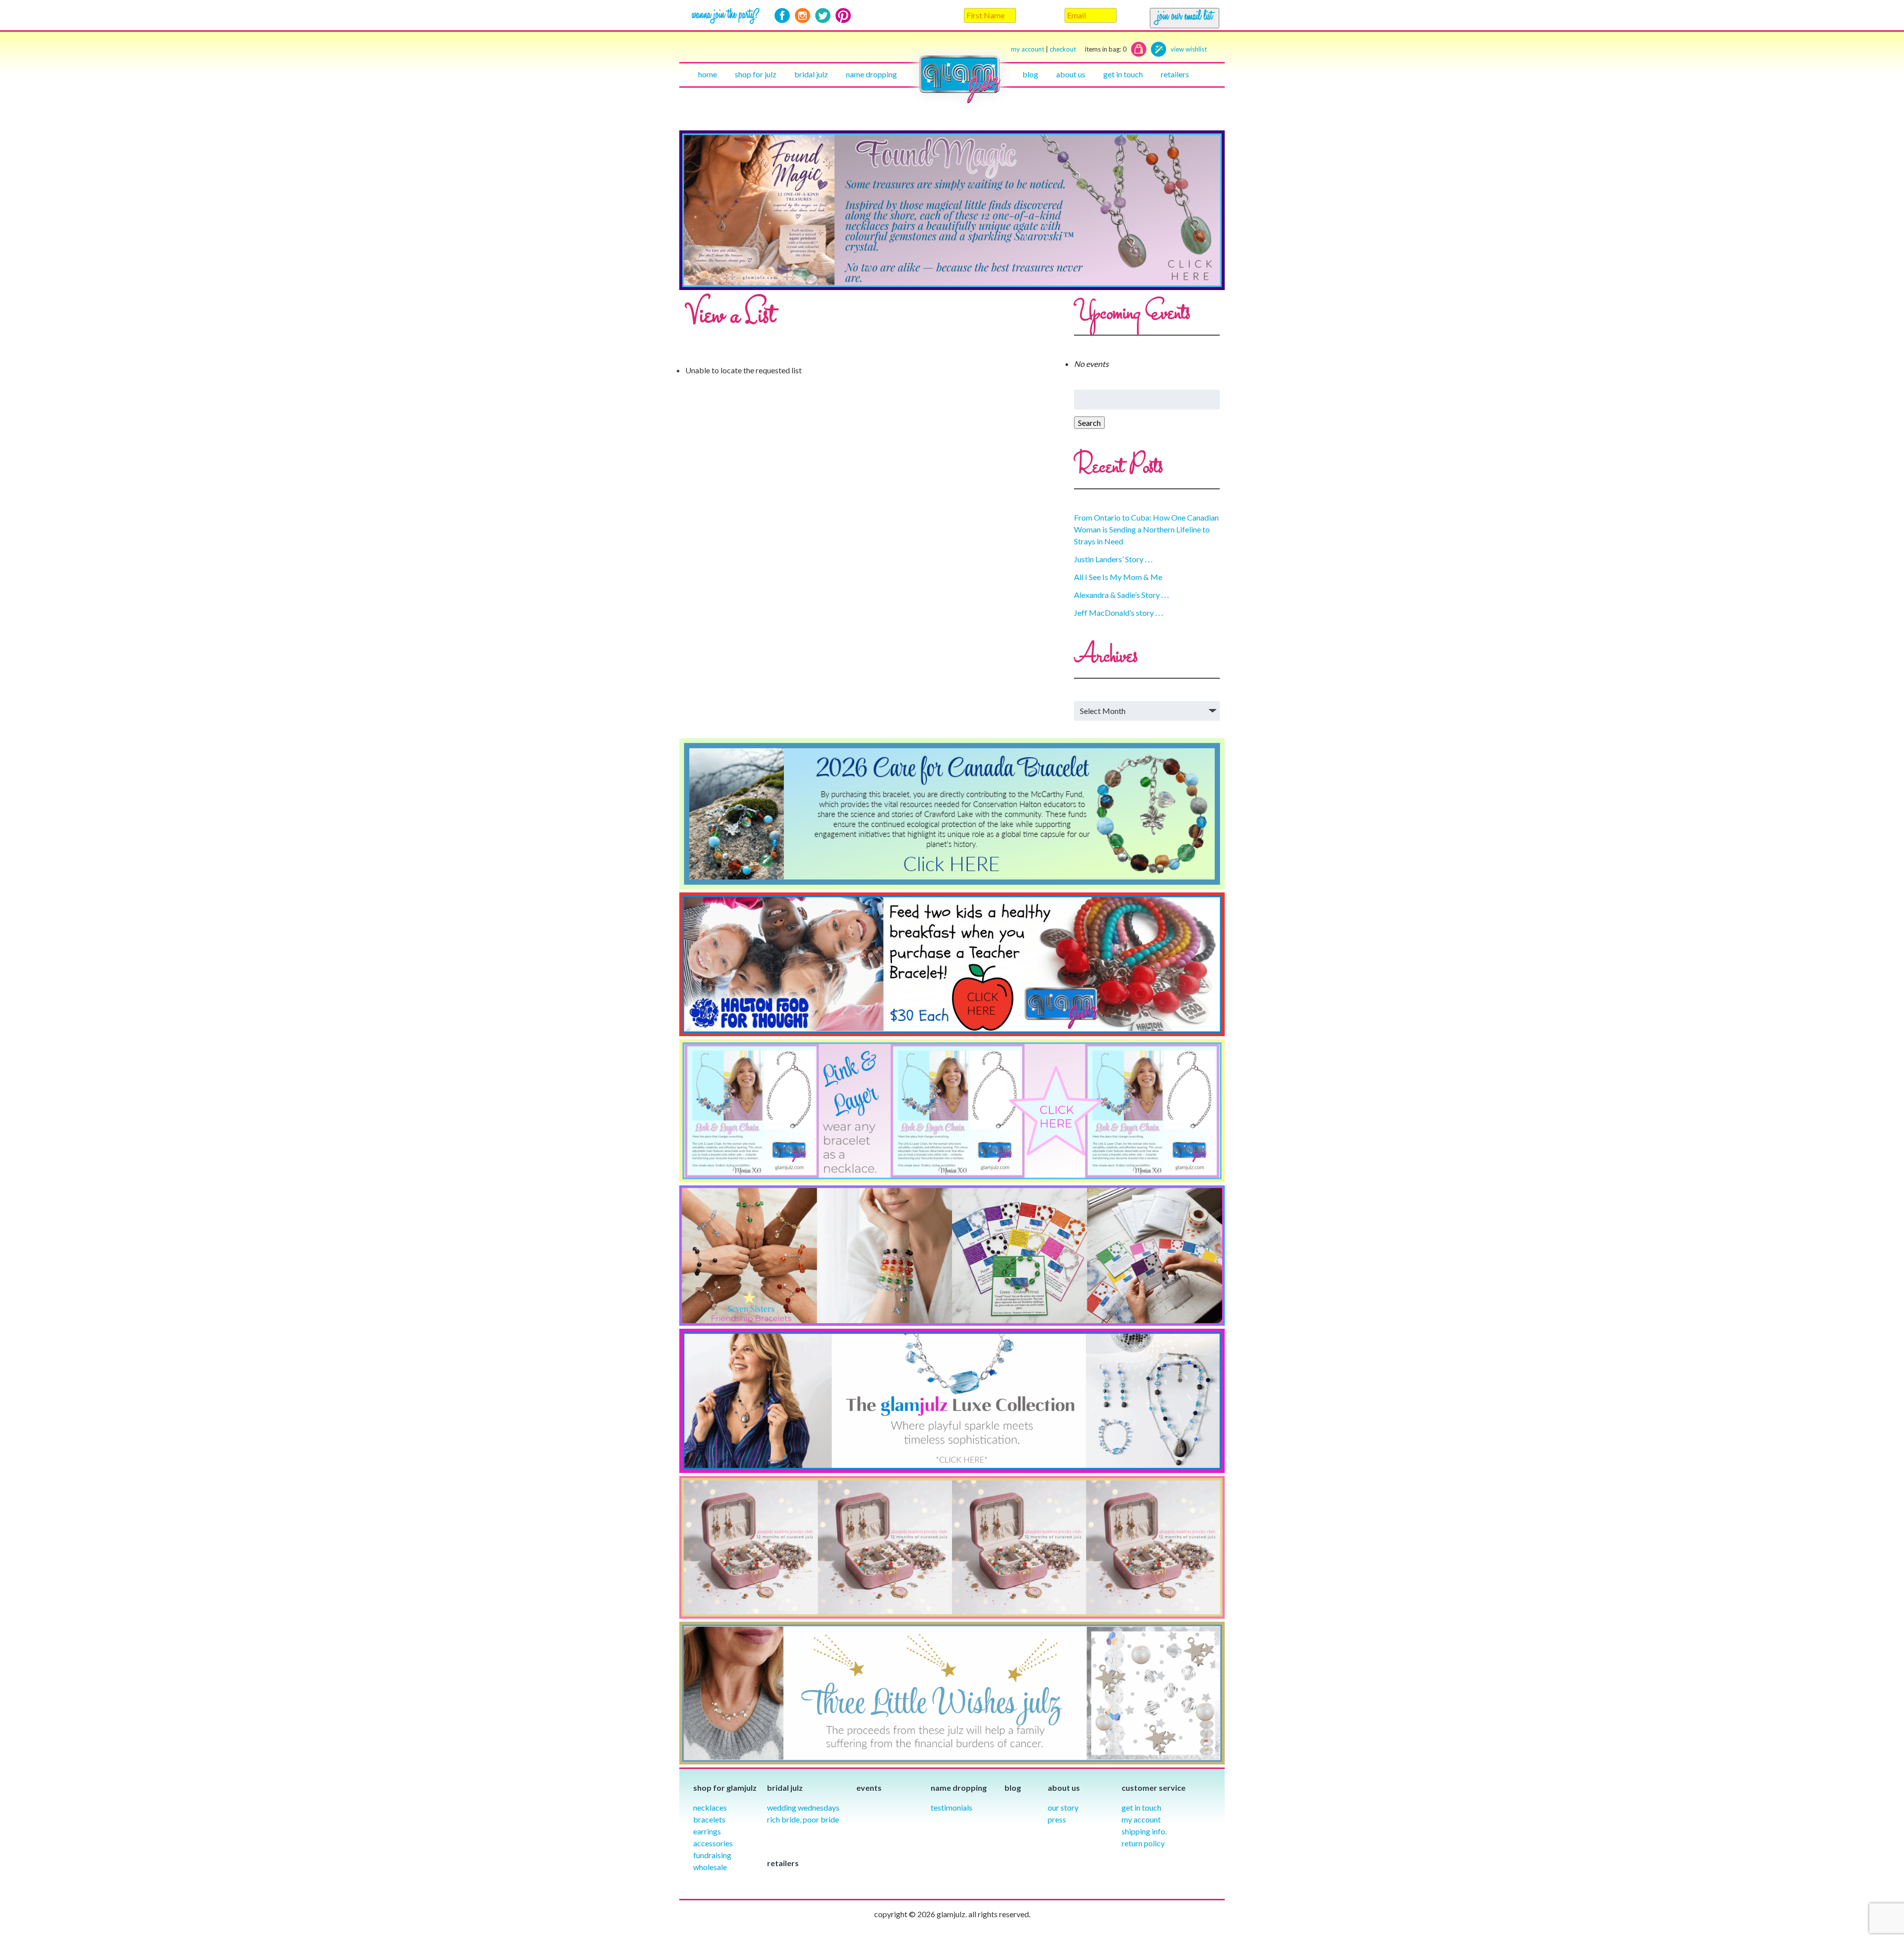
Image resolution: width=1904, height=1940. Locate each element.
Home (708, 74)
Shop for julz (756, 74)
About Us (1071, 74)
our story (1063, 1807)
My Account (1141, 1819)
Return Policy (1143, 1843)
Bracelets (709, 1819)
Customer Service (1154, 1788)
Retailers (1175, 74)
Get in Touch (1141, 1807)
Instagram (803, 16)
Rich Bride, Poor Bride (803, 1819)
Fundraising (712, 1855)
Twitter (823, 16)
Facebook (782, 16)
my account (1028, 49)
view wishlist (1189, 49)
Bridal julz (811, 74)
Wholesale (710, 1867)
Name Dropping (871, 74)
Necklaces (710, 1807)
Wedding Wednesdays (803, 1807)
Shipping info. (1144, 1831)
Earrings (707, 1831)
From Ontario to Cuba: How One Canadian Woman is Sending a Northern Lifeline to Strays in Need (1146, 529)
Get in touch (1123, 74)
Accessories (713, 1843)
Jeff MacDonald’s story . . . (1118, 613)
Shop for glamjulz (725, 1788)
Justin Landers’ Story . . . (1113, 559)
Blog (1030, 74)
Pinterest (843, 16)
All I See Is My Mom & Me (1118, 577)
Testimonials (952, 1807)
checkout (1088, 49)
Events (869, 1788)
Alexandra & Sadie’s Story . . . (1121, 595)
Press (1057, 1819)
